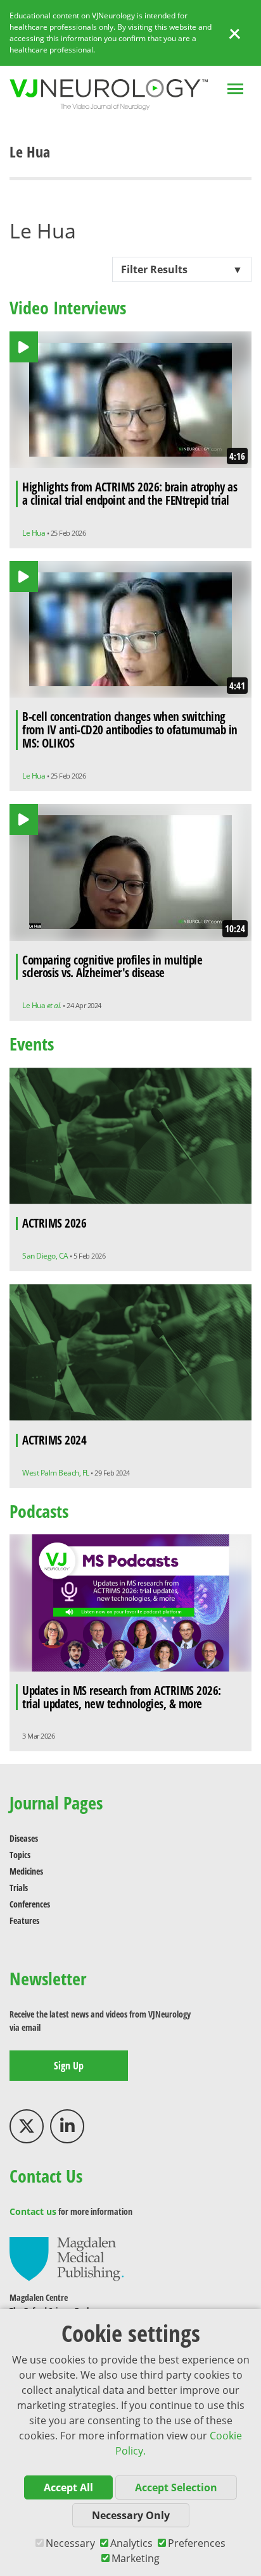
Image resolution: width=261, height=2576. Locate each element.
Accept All (68, 2487)
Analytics (131, 2543)
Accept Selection (176, 2487)
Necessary (70, 2543)
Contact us (33, 2211)
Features (24, 1920)
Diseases (24, 1838)
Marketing (136, 2558)
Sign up (69, 2066)
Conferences (30, 1904)
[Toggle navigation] (235, 90)
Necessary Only (131, 2515)
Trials (19, 1888)
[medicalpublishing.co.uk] (67, 2258)
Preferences (197, 2543)
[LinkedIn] (67, 2126)
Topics (20, 1855)
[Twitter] (27, 2126)
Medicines (26, 1871)
